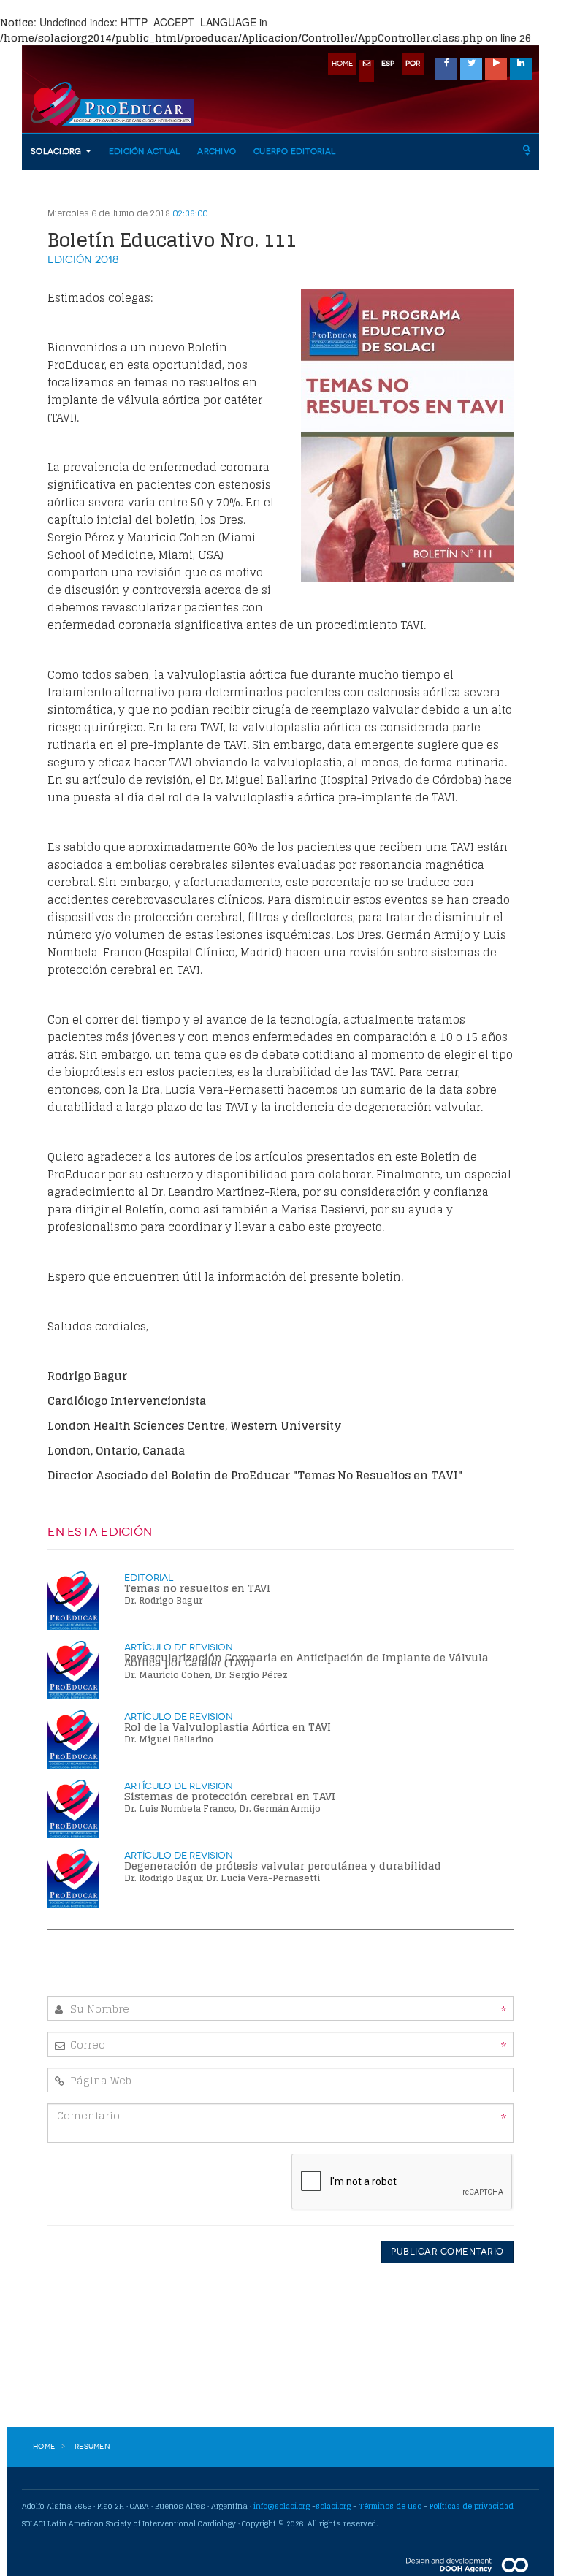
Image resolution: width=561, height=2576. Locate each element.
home (342, 64)
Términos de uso (390, 2506)
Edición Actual (145, 152)
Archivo (217, 152)
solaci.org (333, 2506)
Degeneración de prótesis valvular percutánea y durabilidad (283, 1866)
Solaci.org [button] (57, 152)
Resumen (92, 2447)
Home (44, 2447)
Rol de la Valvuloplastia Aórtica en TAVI (228, 1727)
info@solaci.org (282, 2506)
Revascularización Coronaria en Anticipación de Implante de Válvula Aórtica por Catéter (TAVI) (306, 1660)
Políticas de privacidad (472, 2506)
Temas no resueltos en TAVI (197, 1588)
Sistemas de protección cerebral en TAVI (230, 1796)
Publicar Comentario (447, 2252)
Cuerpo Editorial (294, 152)
